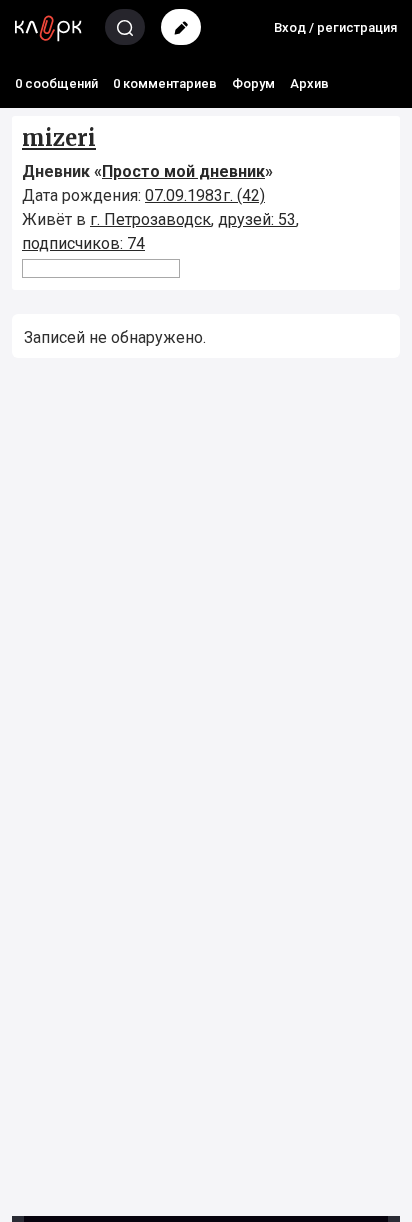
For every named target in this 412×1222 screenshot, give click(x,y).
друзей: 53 (257, 219)
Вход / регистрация (335, 27)
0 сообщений (56, 83)
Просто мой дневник (183, 171)
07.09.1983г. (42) (205, 195)
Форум (253, 83)
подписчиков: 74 (83, 243)
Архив (309, 83)
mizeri (59, 138)
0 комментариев (165, 83)
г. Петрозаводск (150, 219)
